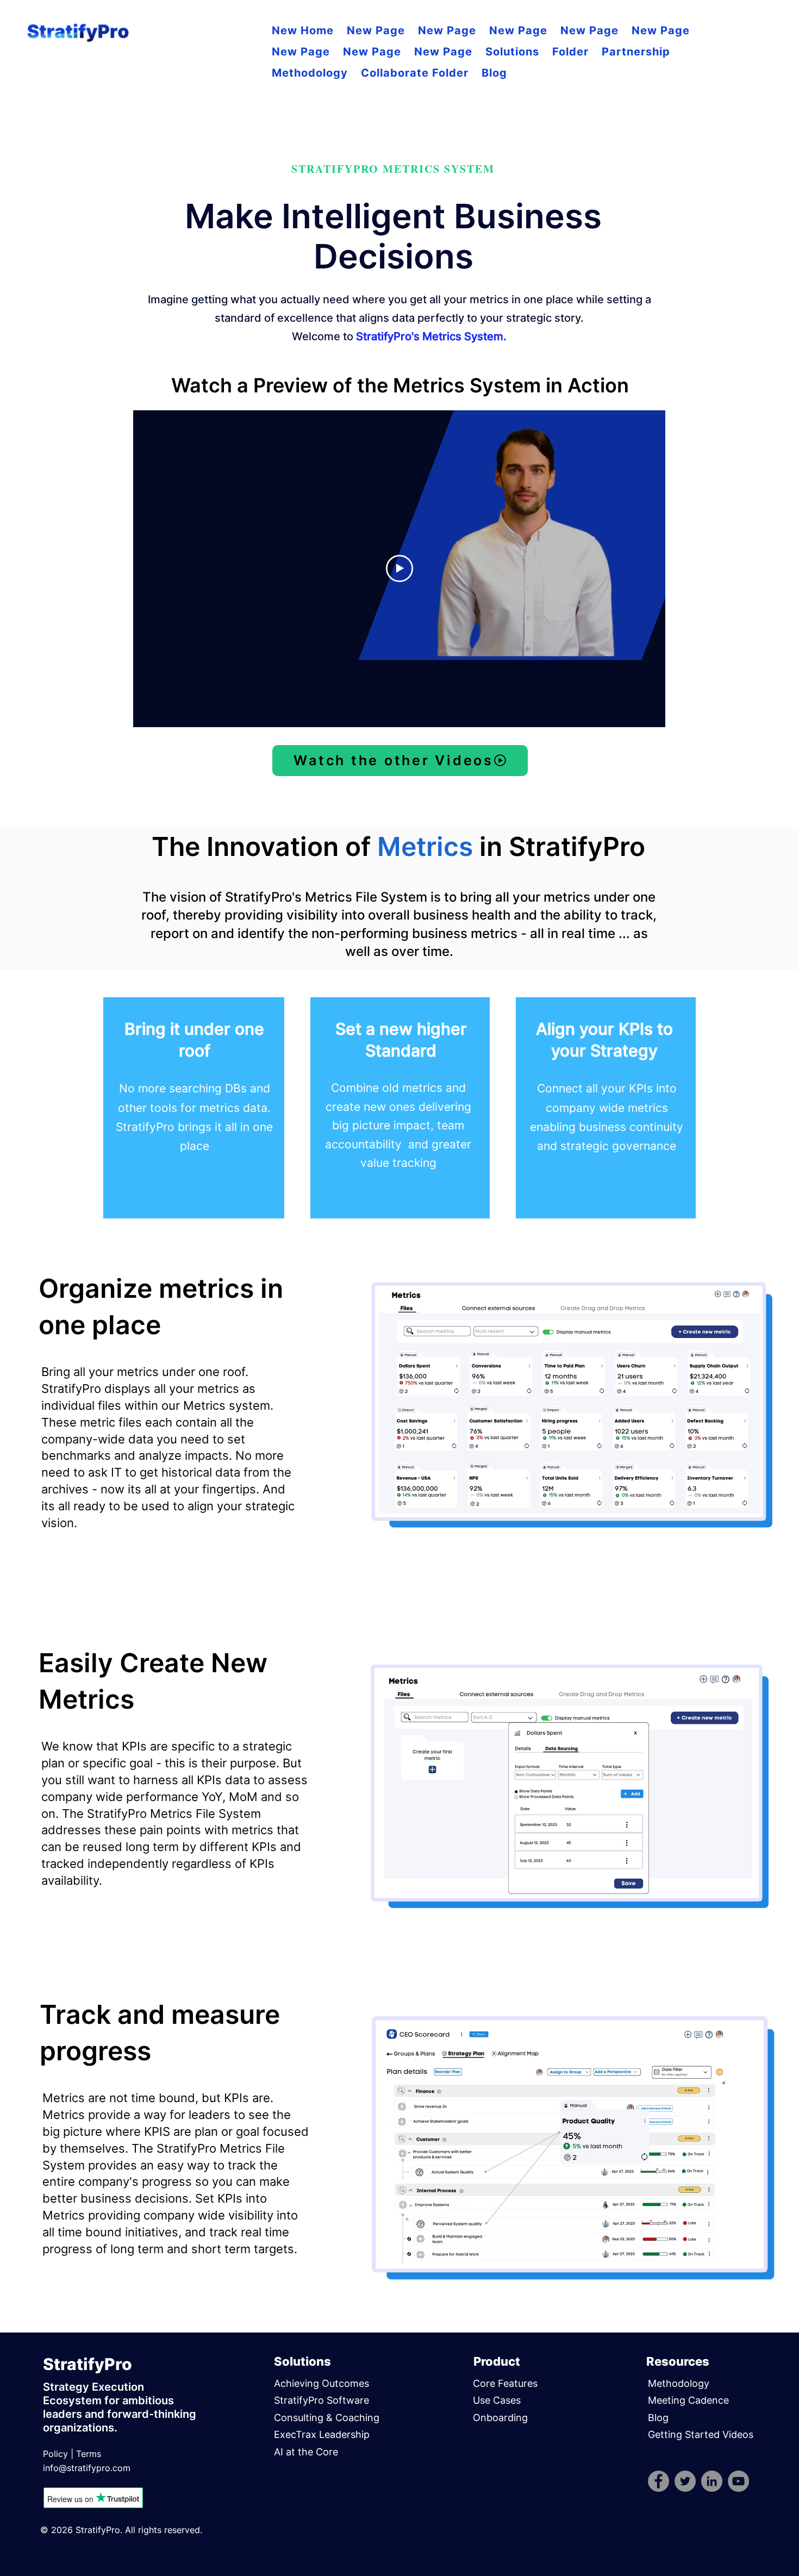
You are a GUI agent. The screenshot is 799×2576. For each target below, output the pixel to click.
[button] (512, 52)
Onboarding (500, 2418)
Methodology (679, 2383)
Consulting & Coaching (327, 2418)
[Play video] (399, 568)
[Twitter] (685, 2481)
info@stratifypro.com (87, 2468)
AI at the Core (306, 2452)
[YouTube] (738, 2481)
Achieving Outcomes (322, 2383)
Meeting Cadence (690, 2400)
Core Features (505, 2383)
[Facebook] (658, 2481)
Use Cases (497, 2400)
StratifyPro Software (322, 2400)
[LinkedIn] (712, 2481)
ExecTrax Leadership (322, 2434)
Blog (658, 2418)
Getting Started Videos (701, 2434)
